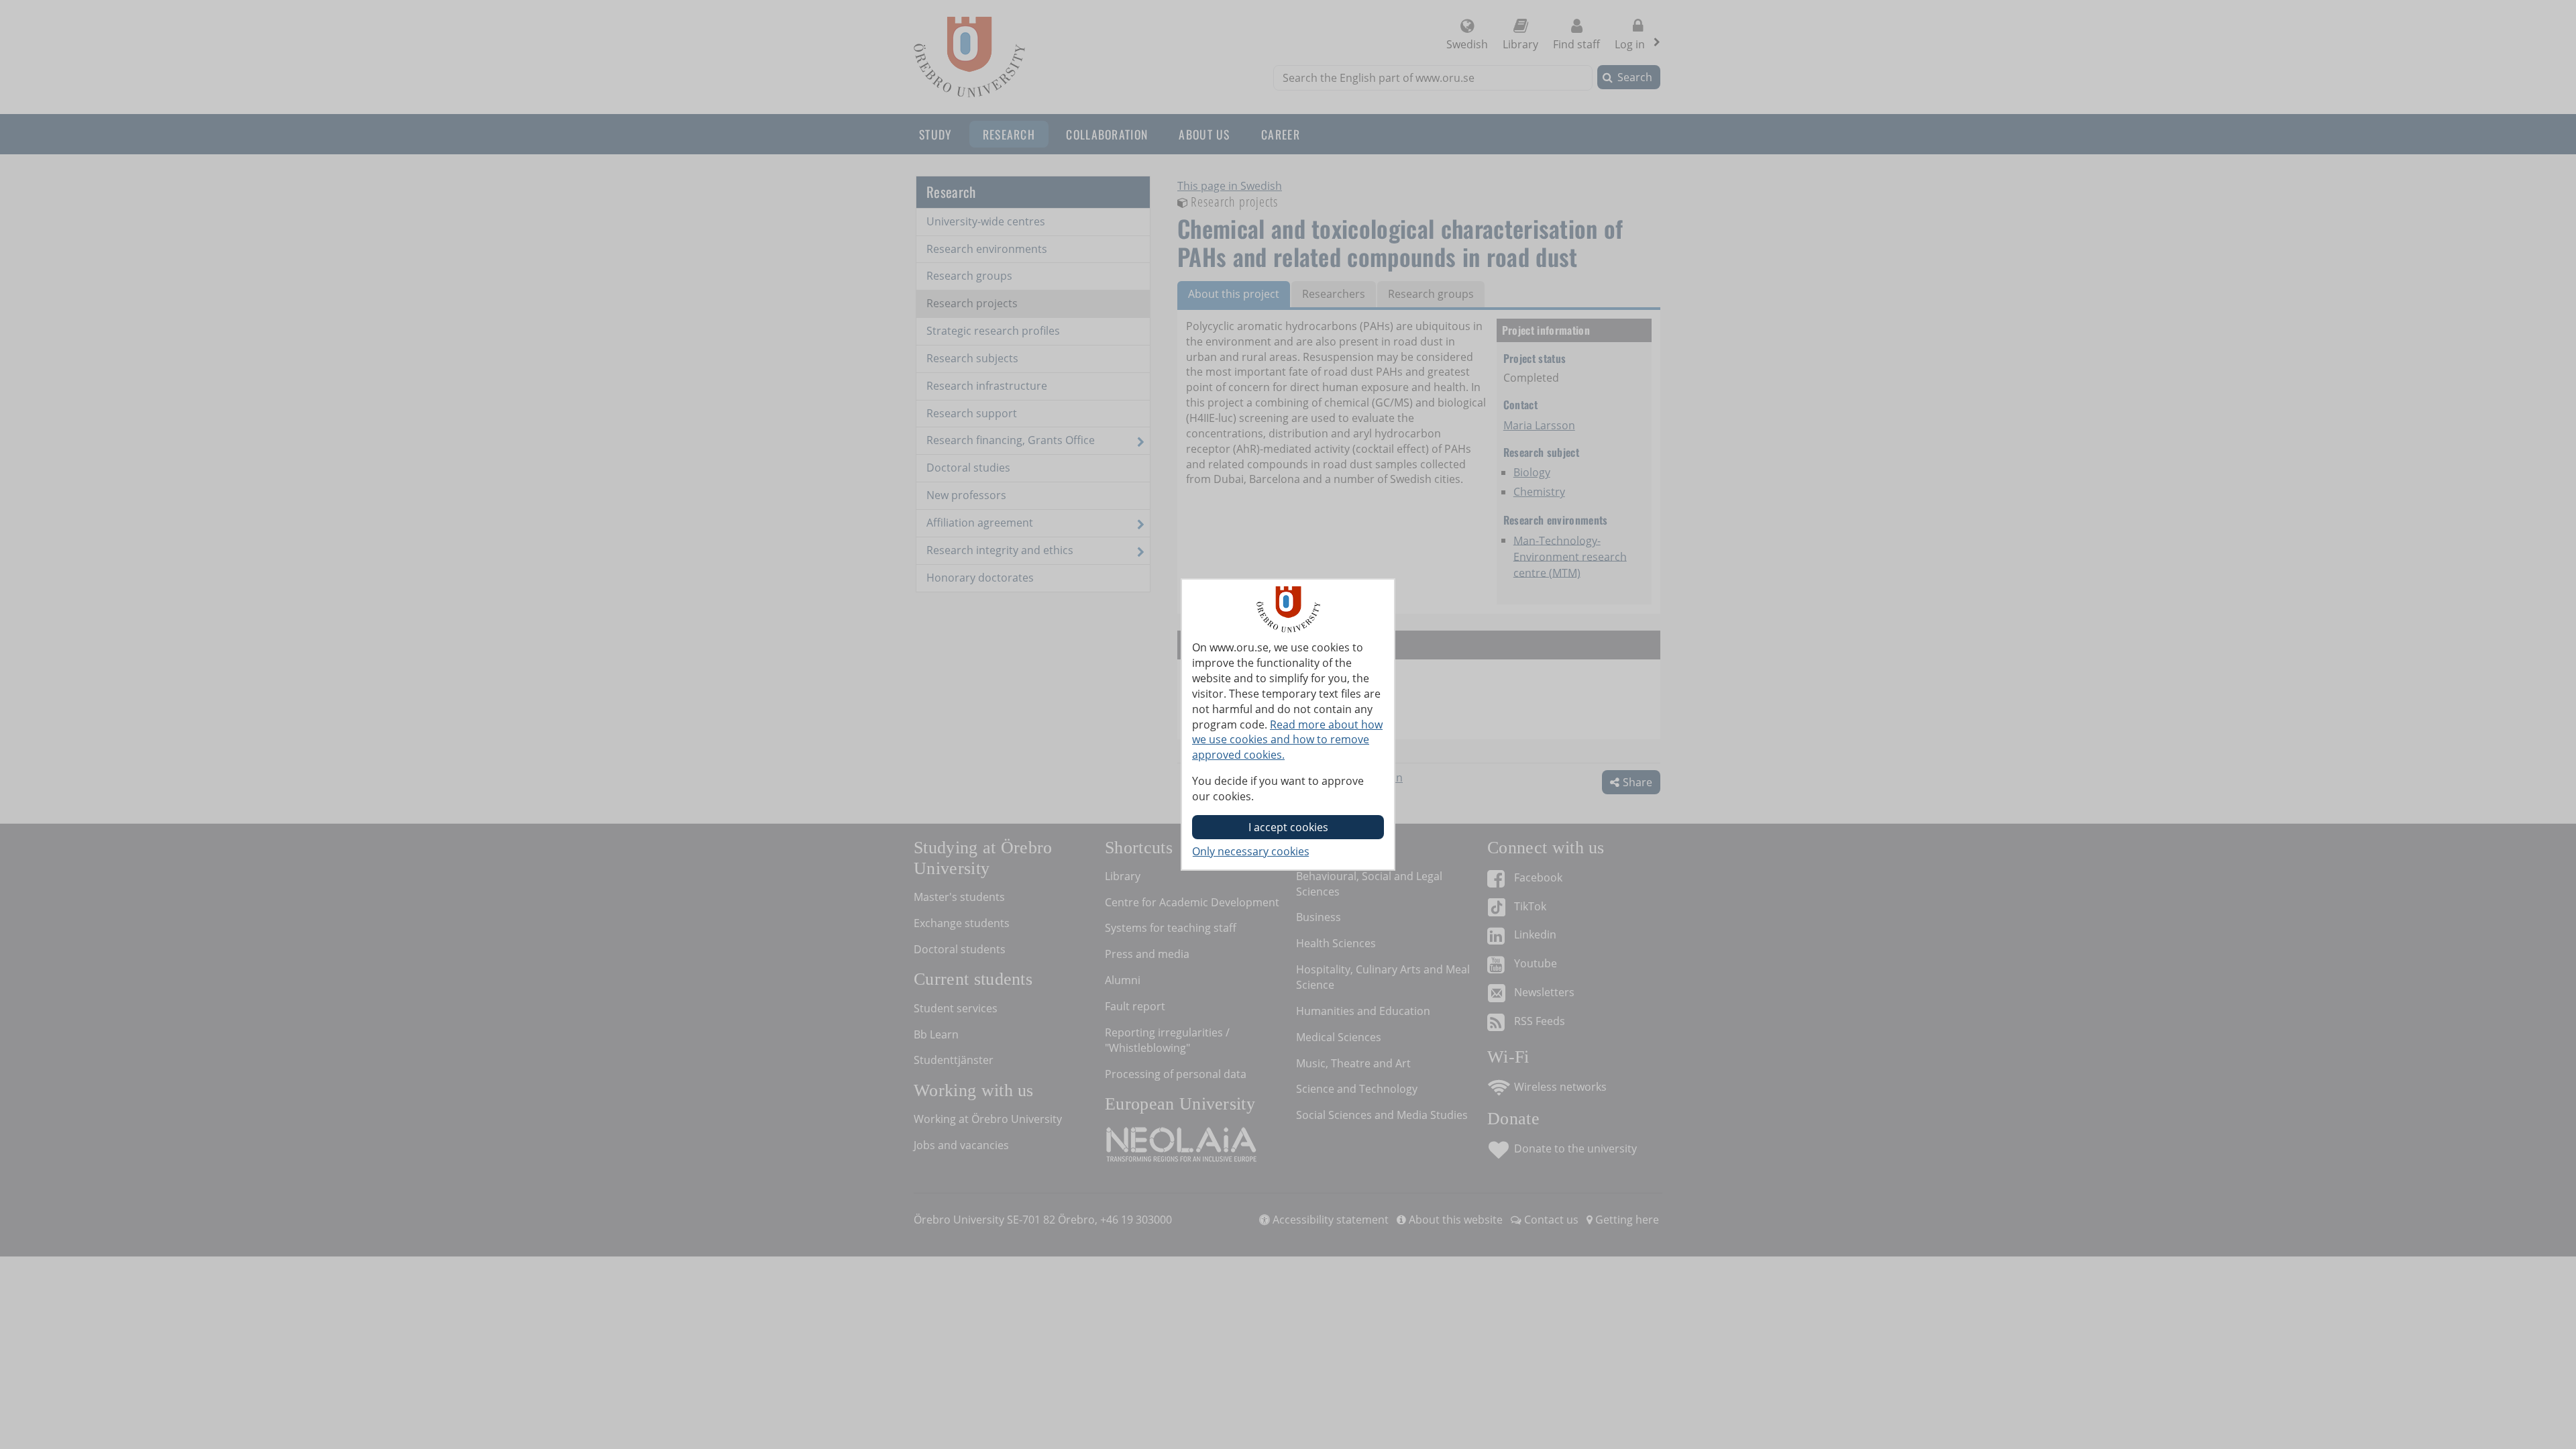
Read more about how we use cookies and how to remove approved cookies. (1287, 740)
